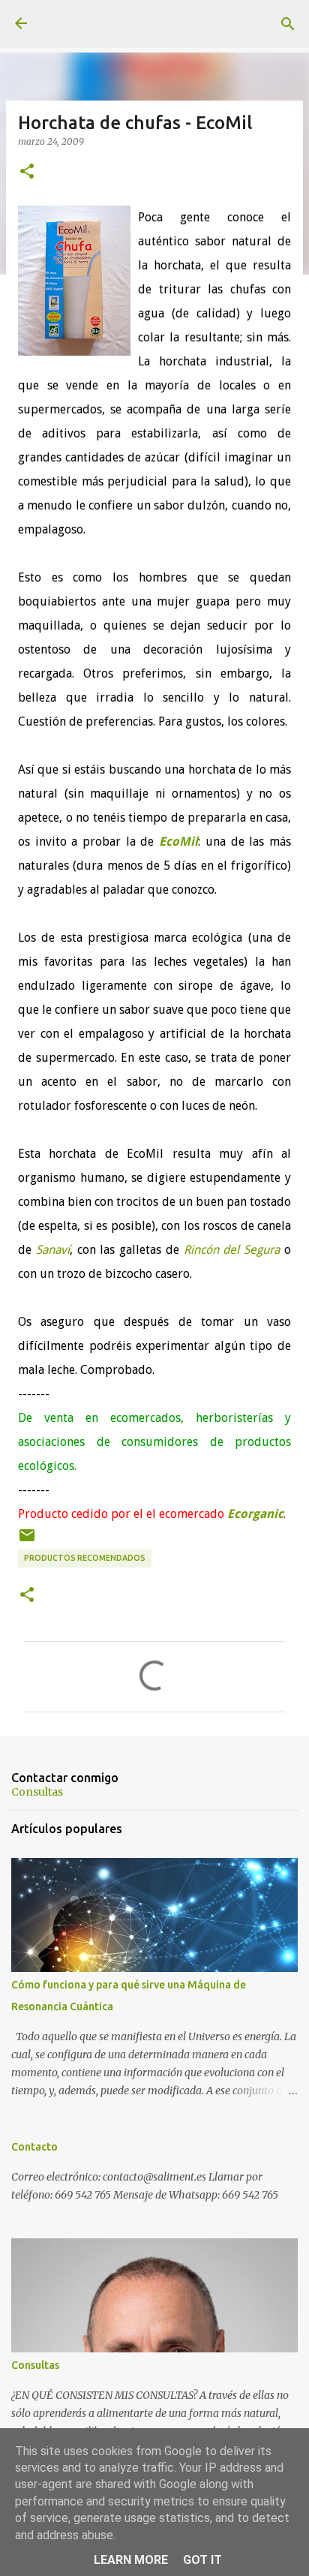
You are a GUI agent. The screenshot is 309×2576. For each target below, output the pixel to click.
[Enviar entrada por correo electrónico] (27, 1541)
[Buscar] (288, 24)
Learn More (131, 2560)
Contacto (34, 2147)
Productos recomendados (85, 1558)
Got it (202, 2560)
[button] (27, 172)
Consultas (37, 1792)
